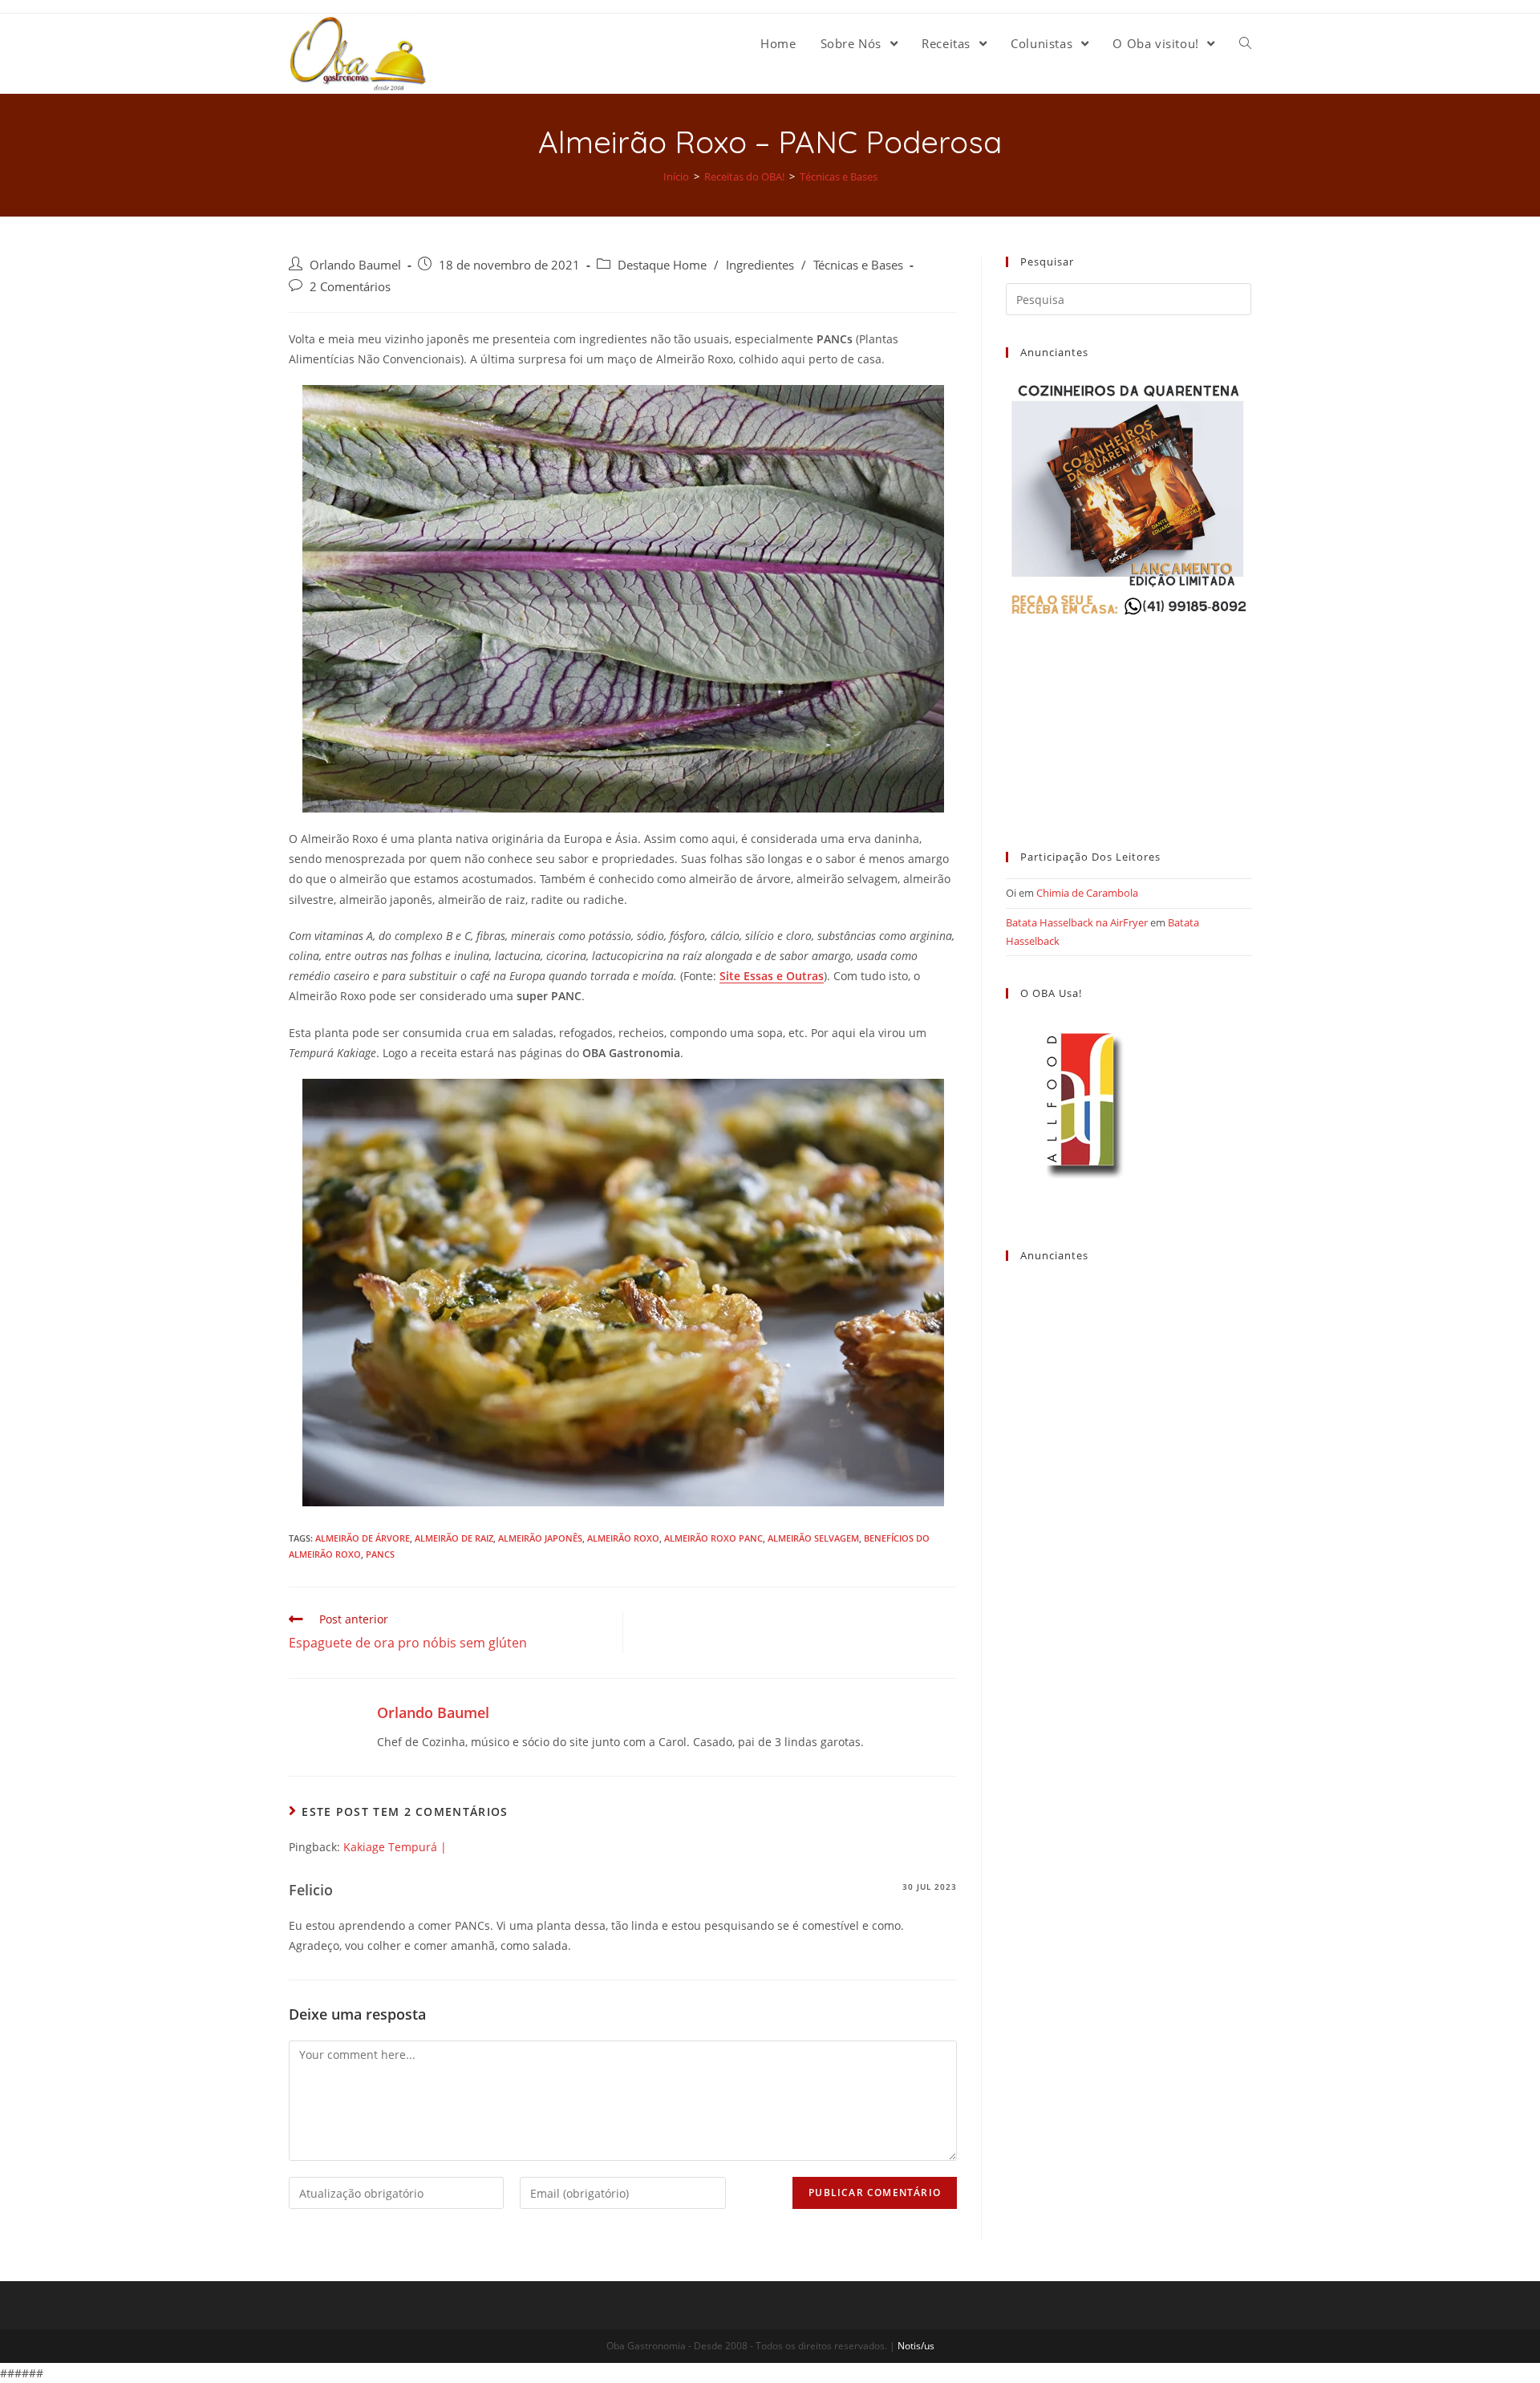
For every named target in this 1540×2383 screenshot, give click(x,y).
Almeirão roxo (623, 1538)
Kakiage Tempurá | (395, 1847)
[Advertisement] (1129, 719)
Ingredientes (760, 265)
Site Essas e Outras (772, 976)
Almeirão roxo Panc (713, 1538)
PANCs (380, 1554)
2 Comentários (350, 287)
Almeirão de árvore (363, 1538)
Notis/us (916, 2346)
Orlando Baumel (355, 265)
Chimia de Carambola (1087, 893)
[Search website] (1245, 43)
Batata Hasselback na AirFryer (1077, 922)
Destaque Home (662, 265)
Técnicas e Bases (858, 265)
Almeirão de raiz (454, 1538)
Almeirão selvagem (813, 1538)
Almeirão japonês (540, 1538)
